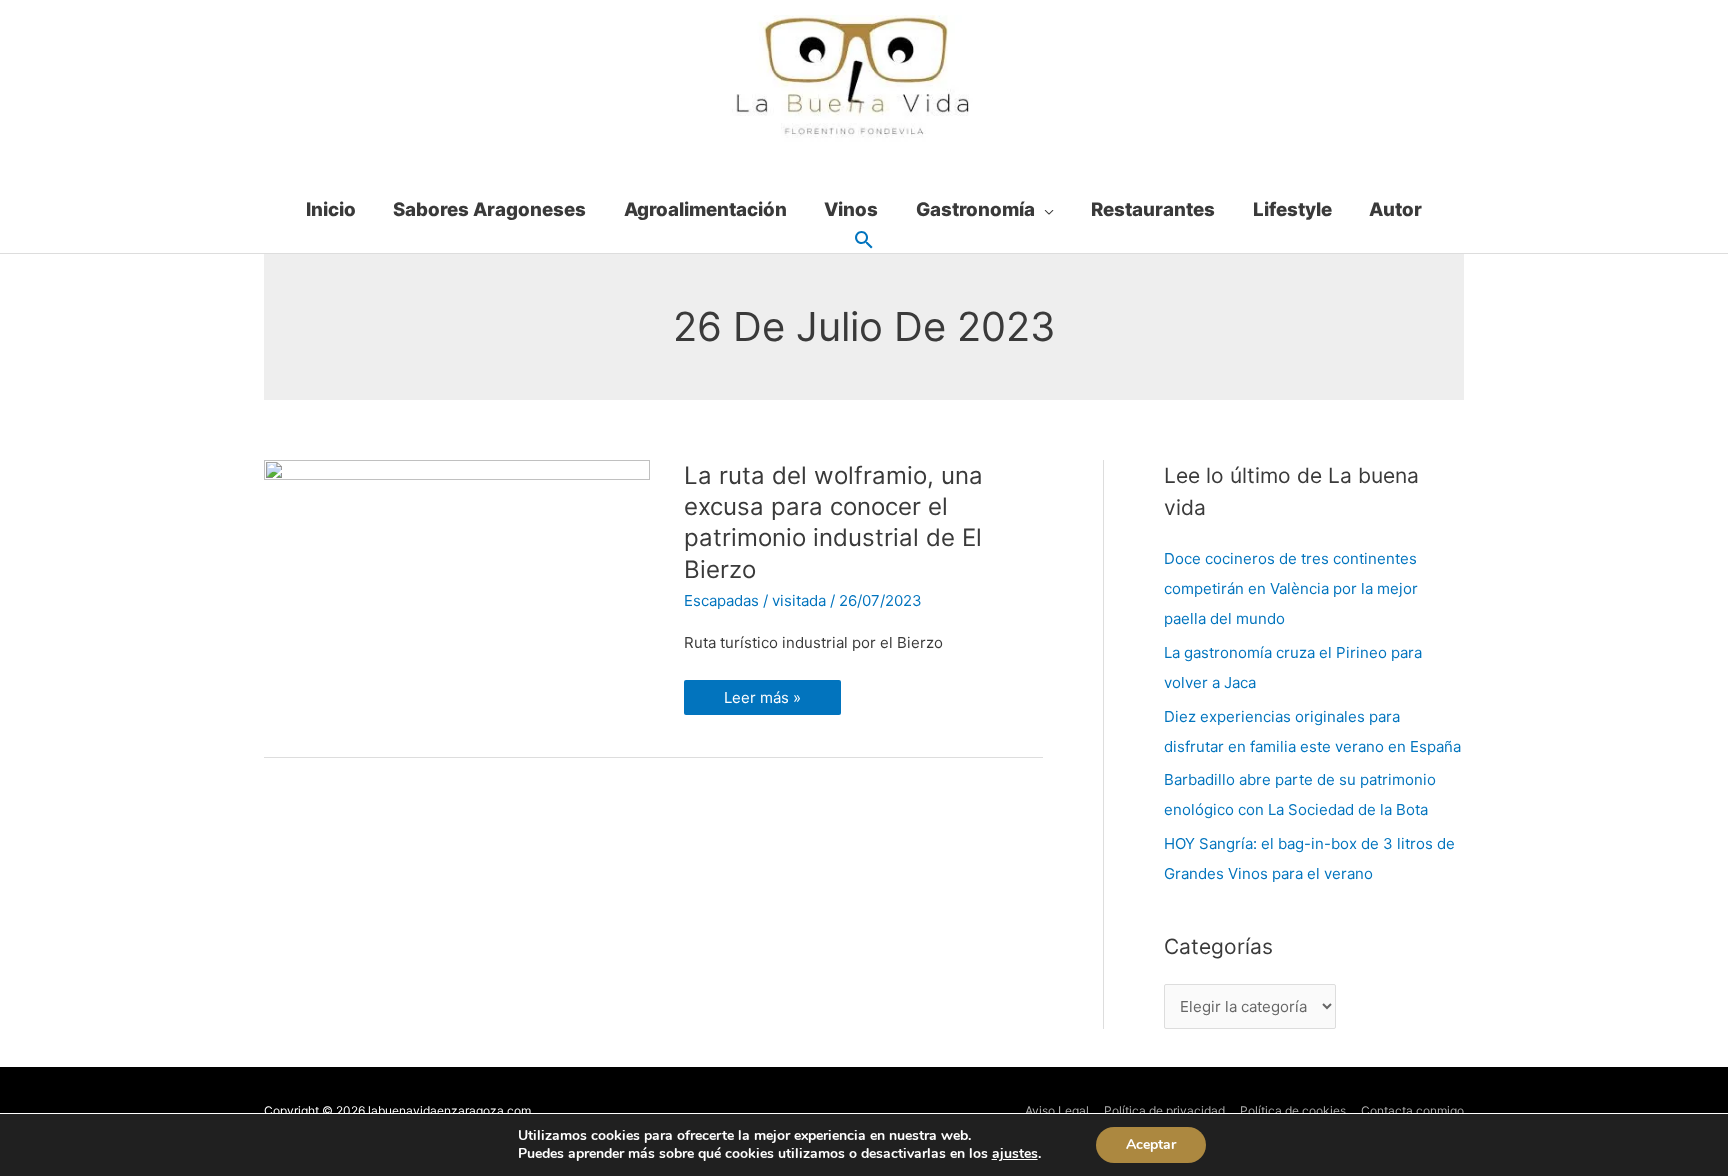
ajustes (1015, 1154)
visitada (799, 600)
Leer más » (762, 693)
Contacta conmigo (1412, 1110)
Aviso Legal (1057, 1110)
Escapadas (721, 600)
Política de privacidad (1164, 1110)
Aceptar (1151, 1144)
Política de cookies (1293, 1110)
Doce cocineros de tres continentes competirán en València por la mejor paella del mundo (1291, 588)
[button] (864, 241)
